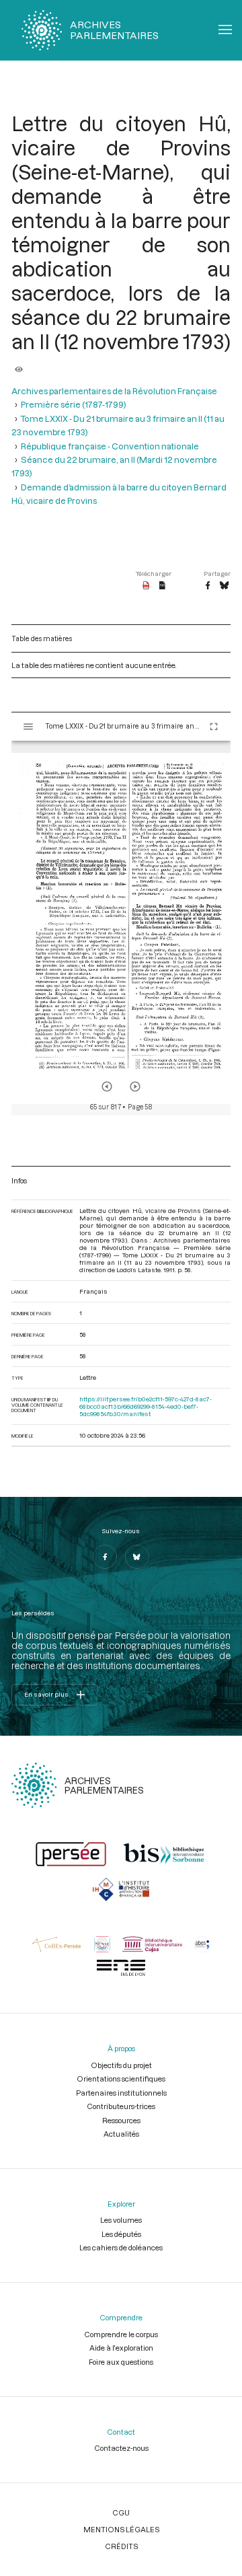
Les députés (121, 2234)
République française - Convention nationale (110, 446)
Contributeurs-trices (121, 2106)
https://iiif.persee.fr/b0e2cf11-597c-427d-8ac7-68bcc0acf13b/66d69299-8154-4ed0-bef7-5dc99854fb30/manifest (146, 1406)
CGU (121, 2512)
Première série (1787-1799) (74, 404)
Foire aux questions (121, 2362)
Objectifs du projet (121, 2065)
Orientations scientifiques (121, 2078)
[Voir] (19, 365)
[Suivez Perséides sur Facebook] (105, 1557)
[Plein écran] (214, 727)
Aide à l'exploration (121, 2348)
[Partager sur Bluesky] (224, 586)
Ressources (121, 2120)
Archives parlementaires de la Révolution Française (114, 391)
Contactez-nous (121, 2448)
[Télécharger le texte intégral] (162, 586)
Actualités (121, 2134)
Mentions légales (121, 2529)
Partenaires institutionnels (121, 2093)
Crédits (121, 2546)
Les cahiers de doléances (121, 2247)
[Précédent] (107, 1087)
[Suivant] (135, 1087)
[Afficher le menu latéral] (28, 727)
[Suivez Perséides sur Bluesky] (137, 1557)
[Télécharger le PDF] (146, 586)
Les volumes (121, 2220)
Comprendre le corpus (121, 2334)
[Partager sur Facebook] (208, 586)
